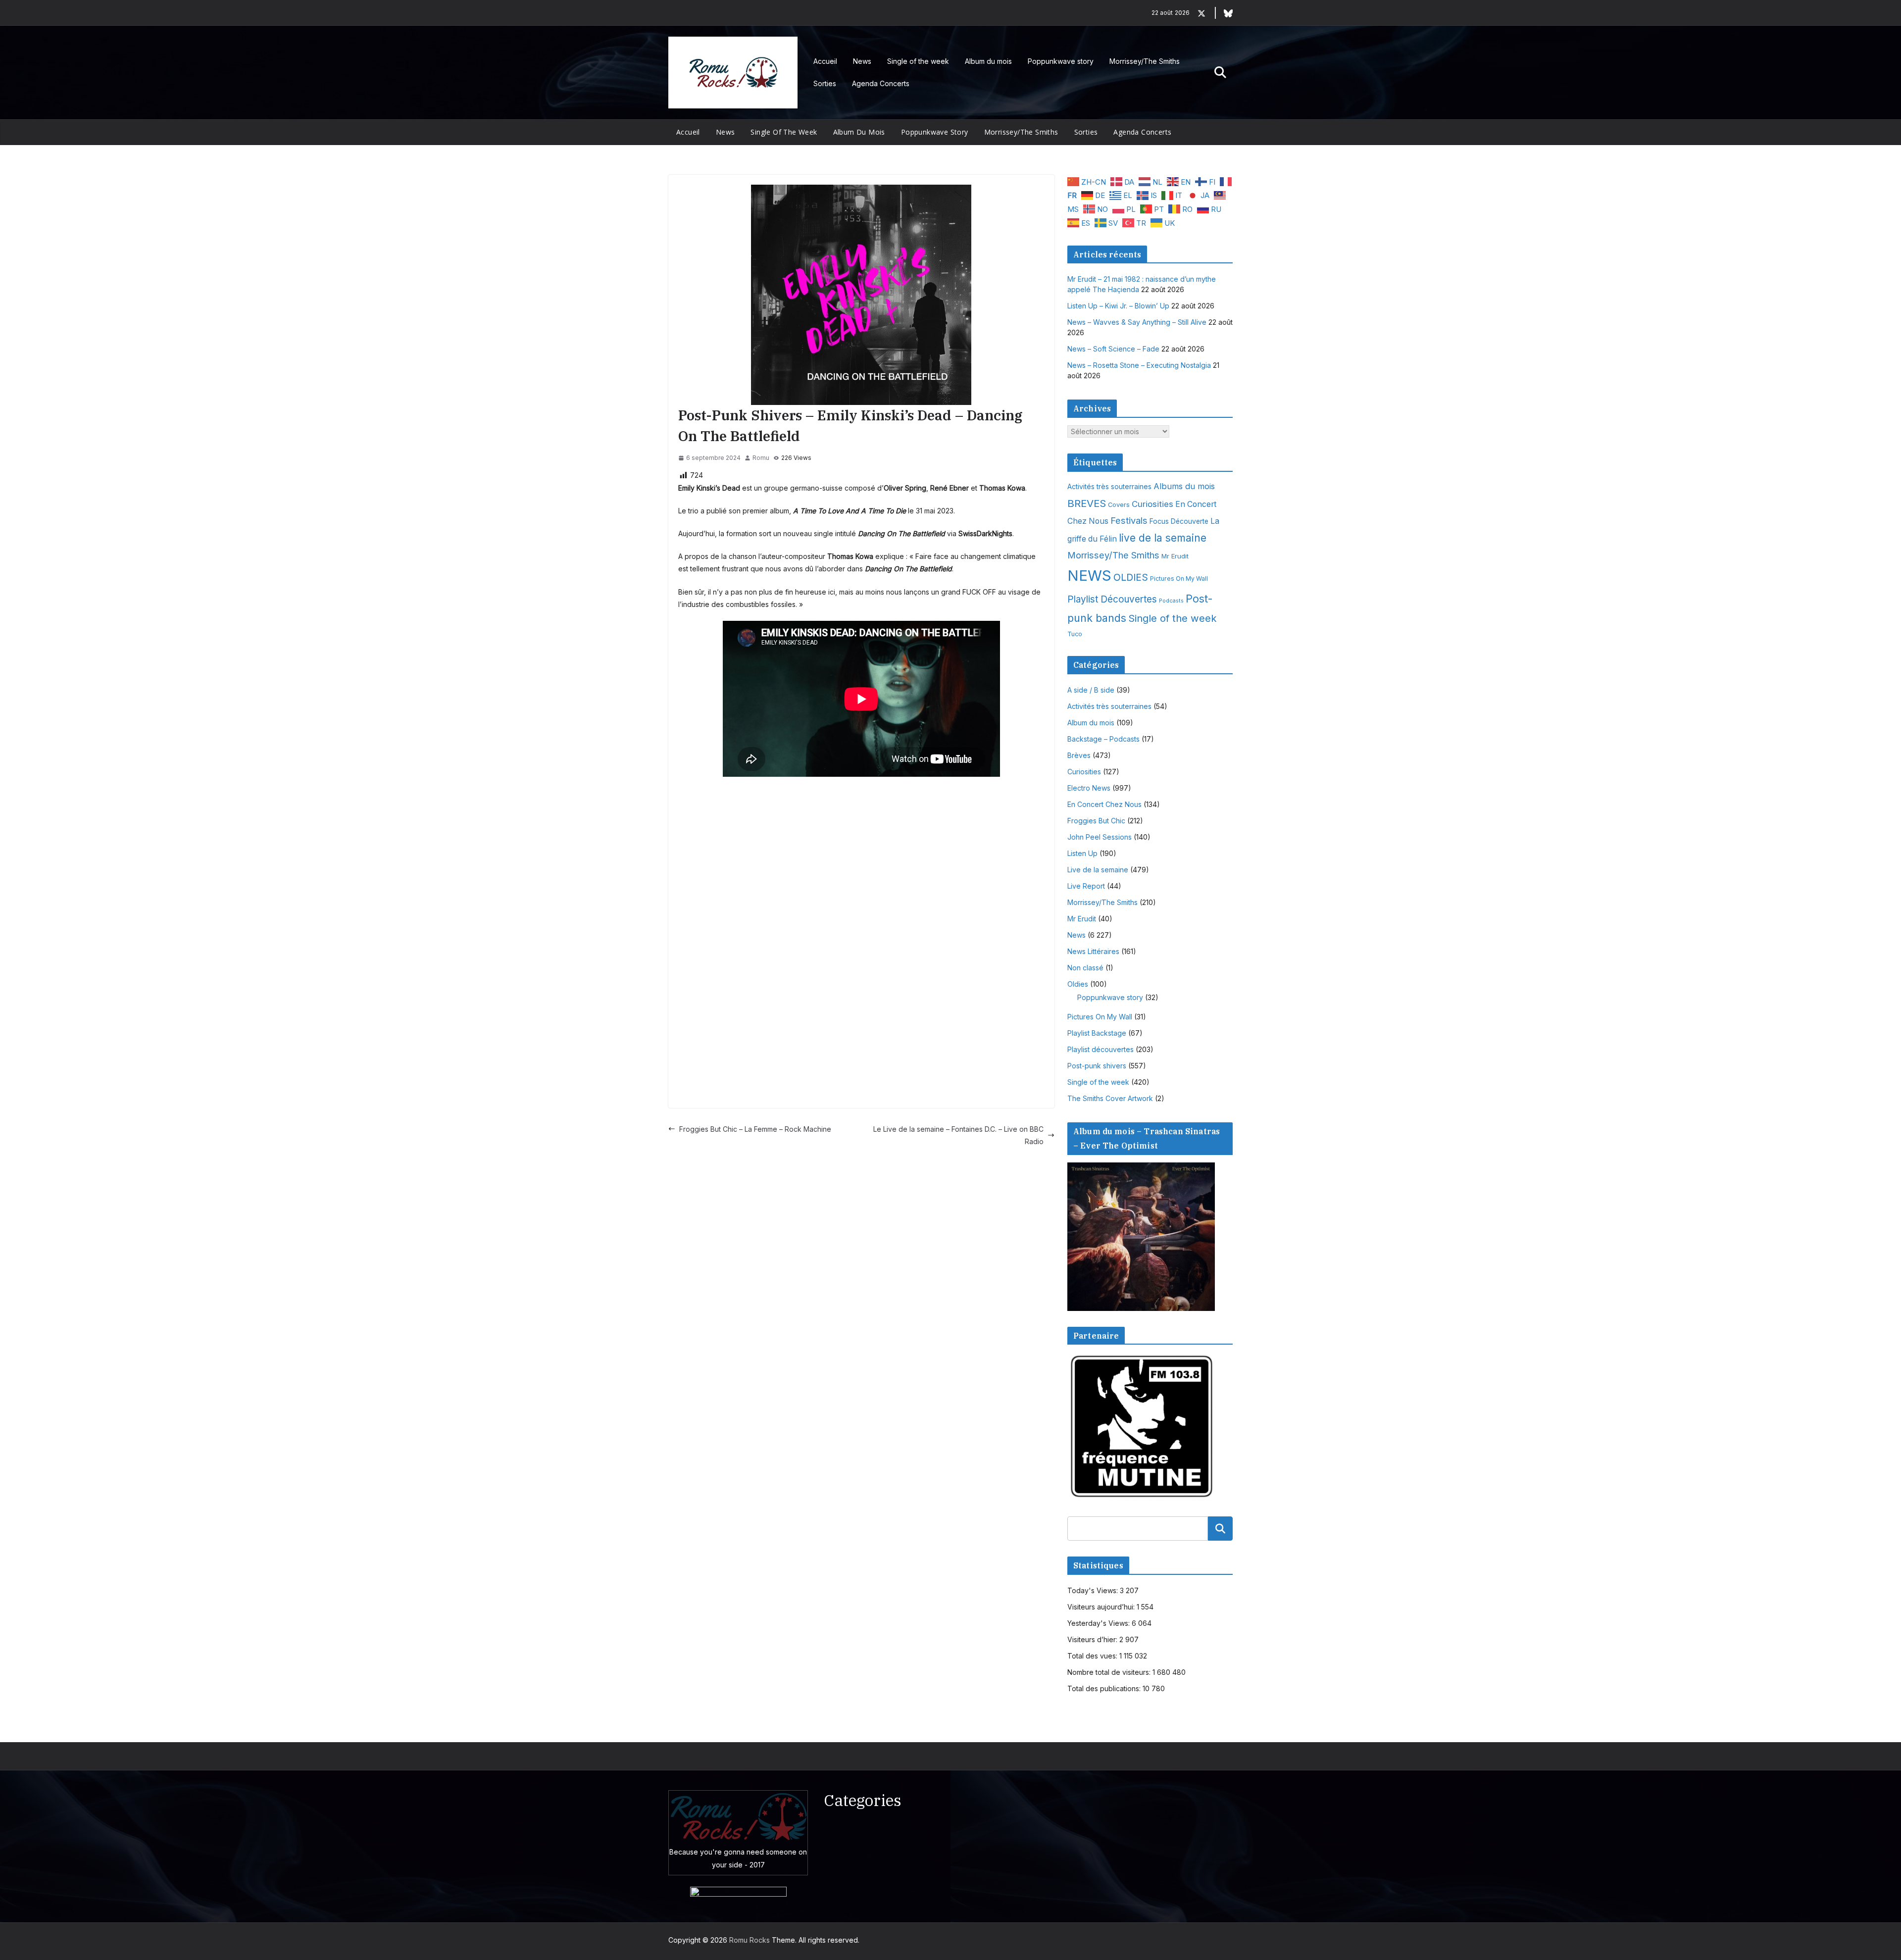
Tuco (1075, 634)
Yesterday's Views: (1100, 1623)
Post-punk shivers (1097, 1066)
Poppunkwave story (1061, 61)
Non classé (1085, 968)
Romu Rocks (750, 1940)
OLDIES (1131, 577)
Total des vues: (1093, 1656)
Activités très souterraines (1109, 487)
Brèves (1079, 755)
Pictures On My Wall (1179, 578)
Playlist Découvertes (1112, 599)
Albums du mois (1184, 486)
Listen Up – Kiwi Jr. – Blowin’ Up (1118, 306)
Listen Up (1082, 853)
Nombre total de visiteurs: (1110, 1672)
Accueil (825, 61)
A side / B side (1091, 690)
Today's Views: (1094, 1590)
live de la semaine (1163, 538)
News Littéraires (1093, 951)
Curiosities (1152, 504)
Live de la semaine (1098, 870)
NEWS (1089, 576)
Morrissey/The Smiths (1145, 61)
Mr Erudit (1175, 556)
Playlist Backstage (1097, 1033)
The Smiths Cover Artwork (1110, 1098)
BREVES (1087, 503)
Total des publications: (1105, 1688)
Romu (761, 458)
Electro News (1089, 788)
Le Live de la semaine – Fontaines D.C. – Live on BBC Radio (958, 1135)
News (862, 61)
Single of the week (918, 61)
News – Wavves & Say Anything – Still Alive (1137, 322)
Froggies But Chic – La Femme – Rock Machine (755, 1129)
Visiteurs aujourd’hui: (1102, 1607)
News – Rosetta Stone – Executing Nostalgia (1139, 365)
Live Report (1086, 886)
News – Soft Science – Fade (1113, 349)
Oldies (1078, 984)
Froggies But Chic (1096, 821)
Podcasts (1171, 601)
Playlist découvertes (1101, 1049)
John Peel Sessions (1100, 837)
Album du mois (988, 61)
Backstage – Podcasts (1103, 739)
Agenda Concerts (881, 83)
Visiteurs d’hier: (1093, 1639)
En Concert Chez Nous (1104, 804)
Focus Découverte (1179, 521)
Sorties (825, 83)
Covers (1119, 505)
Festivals (1129, 520)
